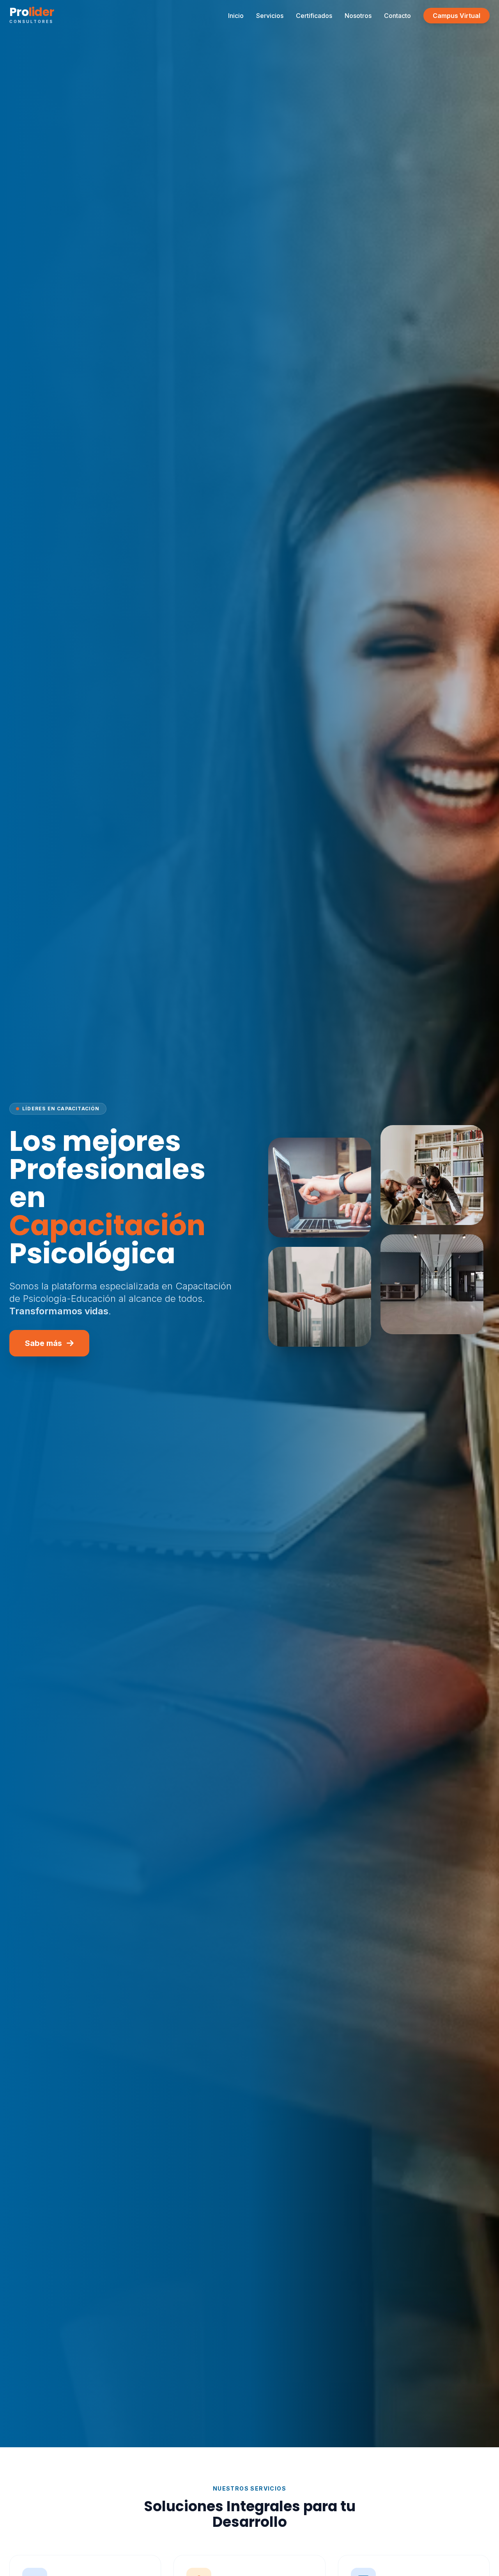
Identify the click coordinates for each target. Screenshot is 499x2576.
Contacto (397, 16)
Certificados (314, 16)
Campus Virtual (457, 16)
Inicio (236, 16)
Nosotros (358, 16)
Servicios (270, 16)
